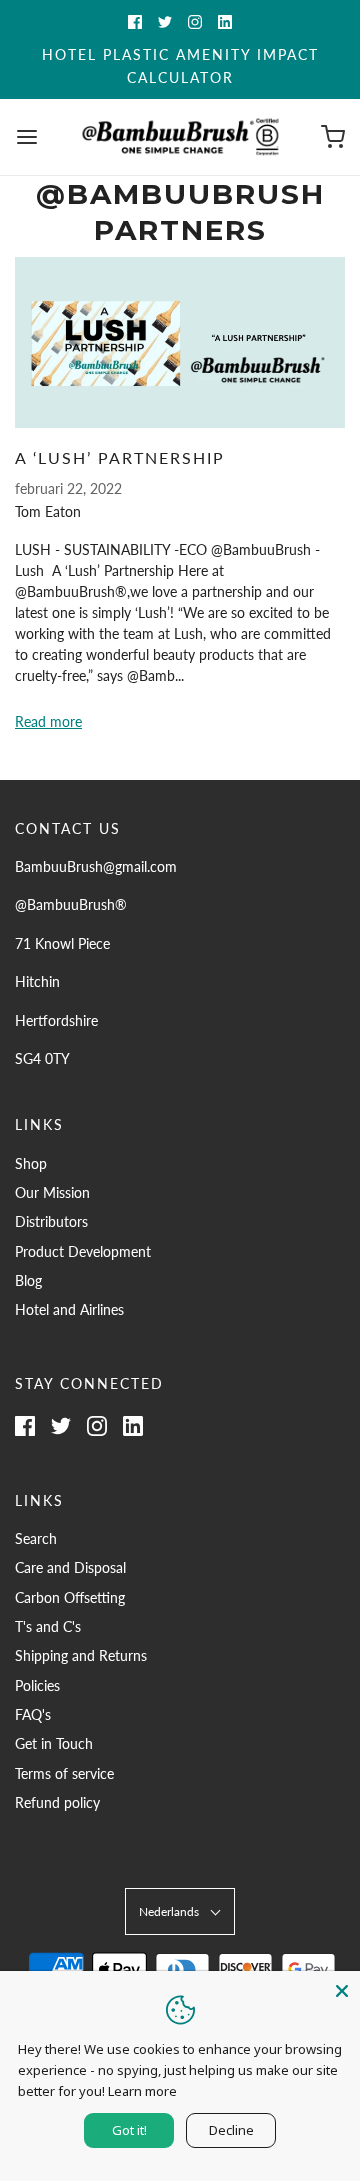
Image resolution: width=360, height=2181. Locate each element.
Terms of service (64, 1773)
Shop (31, 1163)
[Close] (342, 1989)
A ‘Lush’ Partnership (120, 457)
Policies (37, 1685)
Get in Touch (54, 1743)
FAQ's (33, 1714)
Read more (48, 721)
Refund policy (57, 1802)
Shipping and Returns (81, 1655)
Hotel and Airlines (69, 1309)
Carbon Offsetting (70, 1597)
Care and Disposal (70, 1567)
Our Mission (52, 1192)
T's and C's (48, 1626)
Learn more (142, 2091)
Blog (28, 1280)
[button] (180, 1911)
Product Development (83, 1251)
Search (36, 1538)
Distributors (51, 1221)
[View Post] (180, 343)
